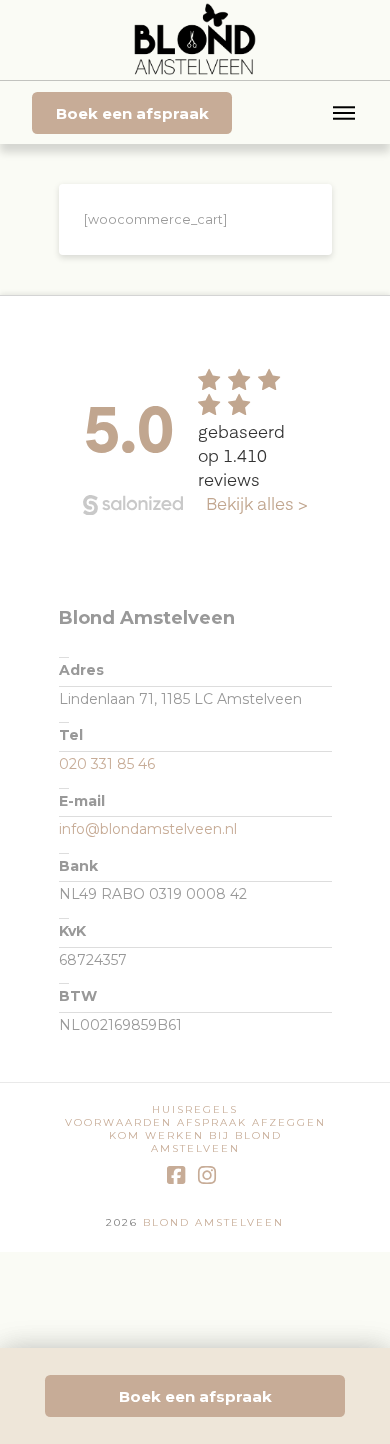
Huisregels (195, 1109)
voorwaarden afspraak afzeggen (195, 1122)
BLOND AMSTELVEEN (211, 1222)
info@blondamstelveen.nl (148, 829)
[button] (343, 113)
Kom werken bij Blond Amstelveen (195, 1142)
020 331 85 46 (107, 764)
